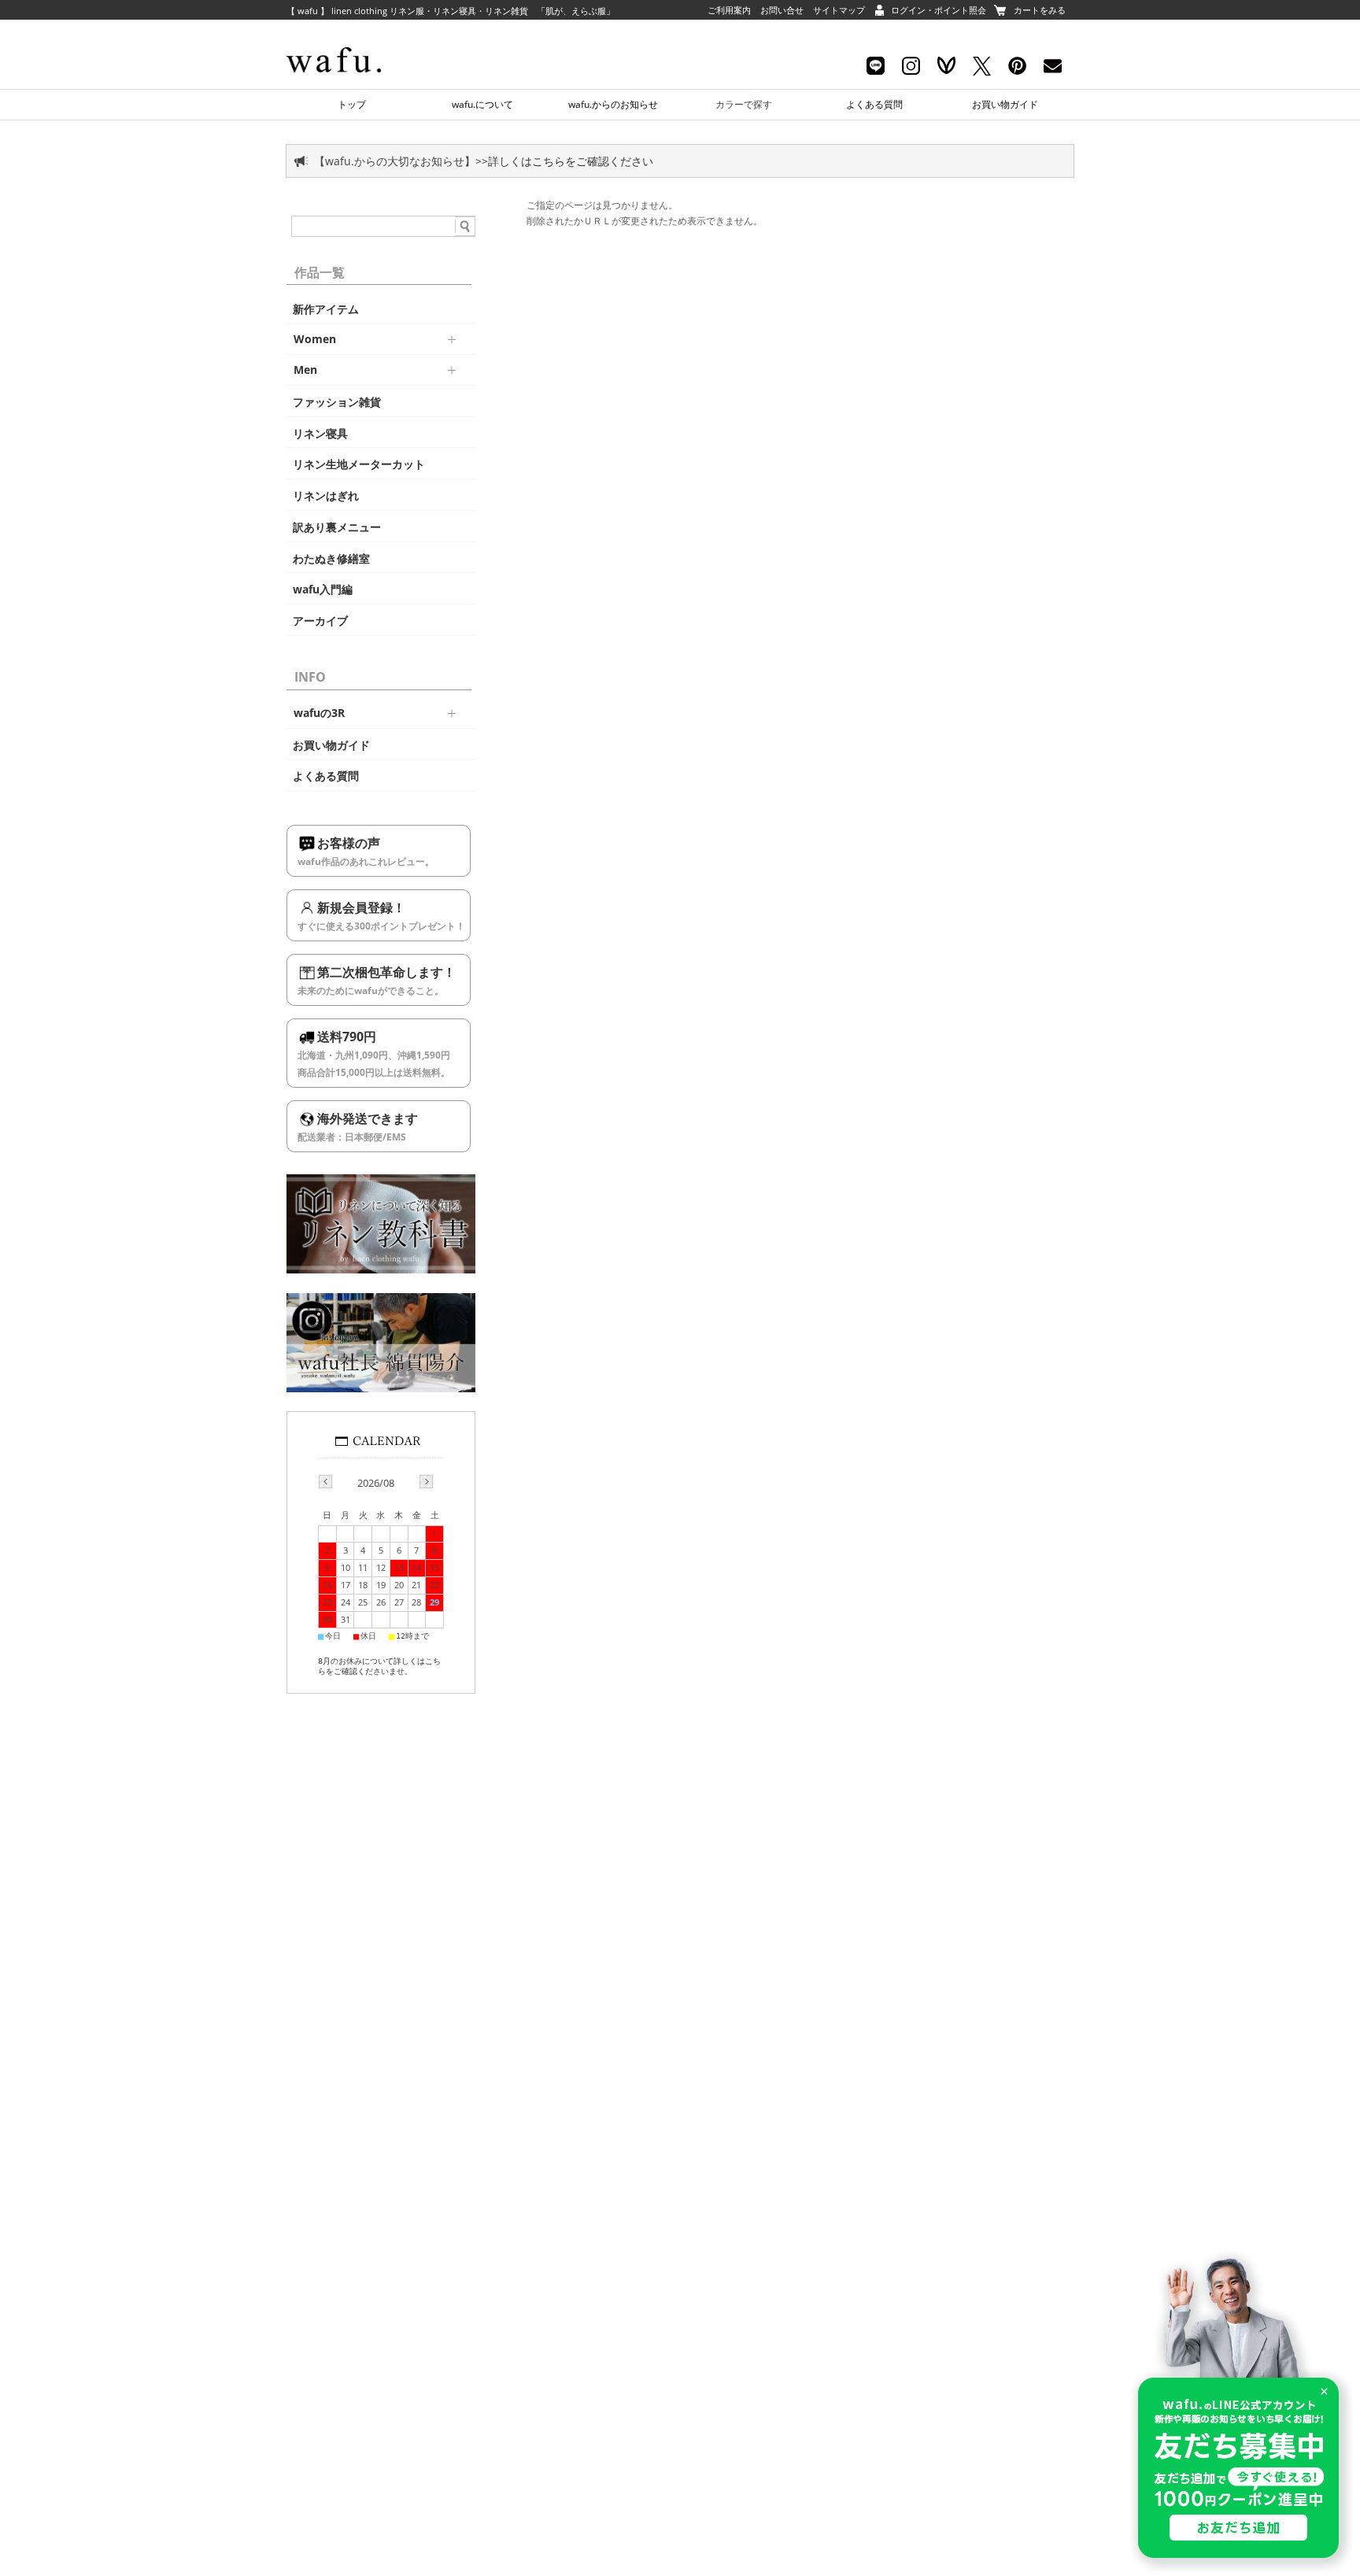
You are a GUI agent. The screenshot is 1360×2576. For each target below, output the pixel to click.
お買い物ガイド (1005, 104)
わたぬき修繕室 (331, 559)
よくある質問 (874, 104)
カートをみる (1040, 10)
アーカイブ (320, 621)
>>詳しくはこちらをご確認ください (564, 161)
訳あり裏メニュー (337, 527)
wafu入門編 (323, 589)
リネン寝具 (320, 434)
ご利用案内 (729, 10)
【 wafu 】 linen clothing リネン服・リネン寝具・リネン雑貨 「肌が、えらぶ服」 (451, 11)
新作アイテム (326, 309)
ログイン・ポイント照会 (939, 10)
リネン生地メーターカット (359, 464)
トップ (352, 104)
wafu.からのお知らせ (613, 104)
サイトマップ (839, 10)
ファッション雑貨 (337, 402)
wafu (361, 35)
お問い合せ (782, 10)
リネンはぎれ (326, 496)
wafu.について (482, 104)
